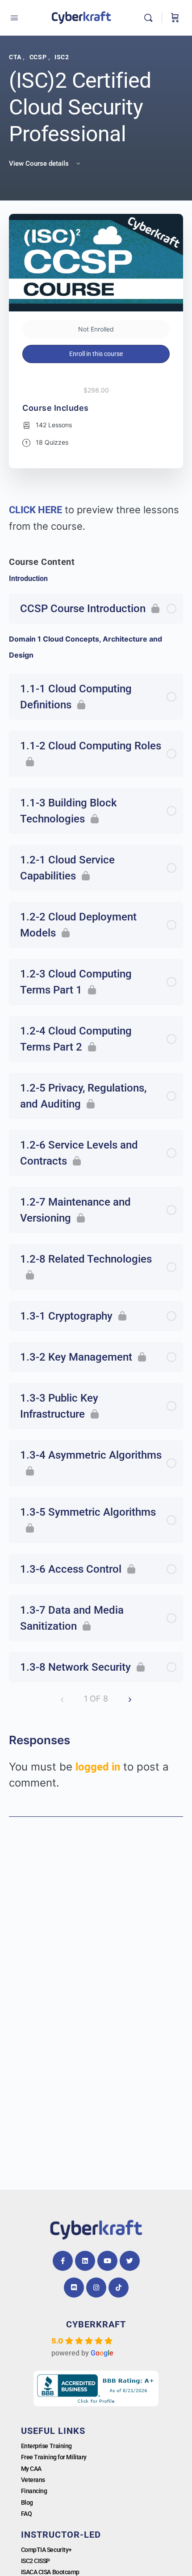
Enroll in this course (96, 354)
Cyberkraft (96, 2324)
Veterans (33, 2480)
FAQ (27, 2514)
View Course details (40, 164)
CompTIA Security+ (46, 2550)
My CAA (31, 2469)
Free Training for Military (54, 2457)
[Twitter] (130, 2261)
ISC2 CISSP (36, 2561)
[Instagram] (96, 2288)
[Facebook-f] (63, 2261)
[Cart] (175, 18)
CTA (16, 57)
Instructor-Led (61, 2535)
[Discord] (74, 2288)
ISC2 (62, 57)
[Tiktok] (119, 2288)
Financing (34, 2491)
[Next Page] (130, 1699)
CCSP (39, 57)
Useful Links (53, 2431)
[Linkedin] (85, 2261)
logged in (98, 1767)
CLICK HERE (35, 510)
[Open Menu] (14, 18)
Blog (27, 2502)
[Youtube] (107, 2261)
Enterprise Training (46, 2446)
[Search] (150, 18)
